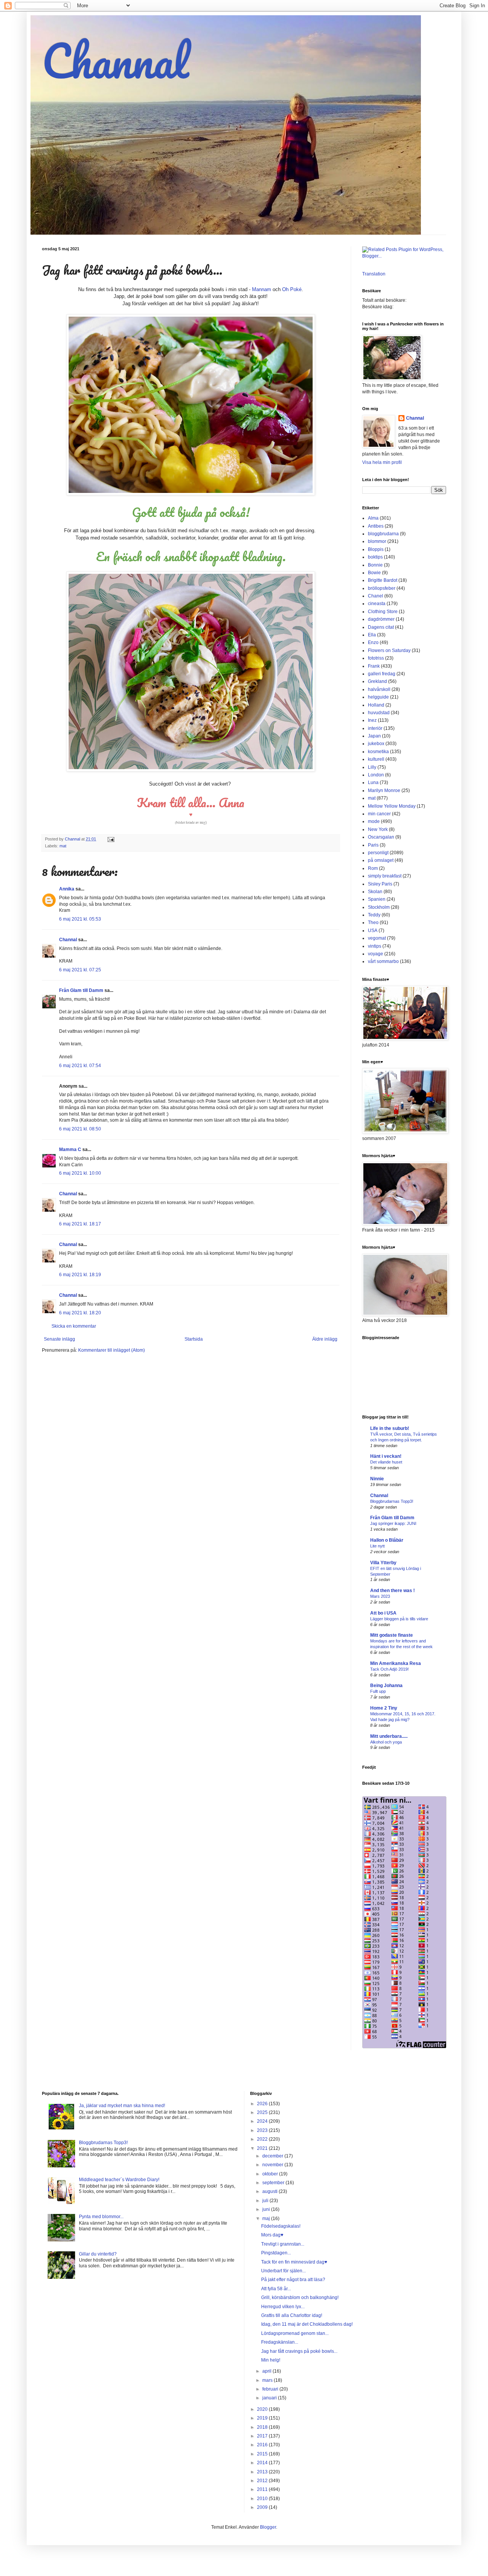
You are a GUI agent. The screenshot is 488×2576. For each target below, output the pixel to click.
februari (271, 2389)
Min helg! (271, 2360)
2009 (263, 2507)
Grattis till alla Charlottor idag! (292, 2315)
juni (267, 2209)
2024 (263, 2121)
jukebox (376, 744)
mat (63, 846)
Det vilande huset (386, 1462)
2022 (263, 2139)
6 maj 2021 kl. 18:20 (80, 1313)
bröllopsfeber (382, 588)
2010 (263, 2499)
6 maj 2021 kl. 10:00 (80, 1173)
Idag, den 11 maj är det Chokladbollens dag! (307, 2324)
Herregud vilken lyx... (283, 2307)
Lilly (372, 767)
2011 (263, 2489)
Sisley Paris (380, 884)
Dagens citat (381, 627)
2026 (263, 2104)
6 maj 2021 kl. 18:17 (80, 1224)
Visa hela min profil (382, 462)
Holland (376, 705)
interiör (375, 728)
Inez (372, 720)
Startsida (194, 1339)
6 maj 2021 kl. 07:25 (80, 970)
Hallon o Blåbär (387, 1540)
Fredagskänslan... (280, 2342)
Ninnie (377, 1479)
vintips (375, 946)
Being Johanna (386, 1686)
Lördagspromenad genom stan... (295, 2333)
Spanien (377, 899)
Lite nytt (377, 1546)
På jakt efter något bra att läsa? (293, 2280)
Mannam (262, 289)
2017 (263, 2436)
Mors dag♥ (272, 2235)
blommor (377, 541)
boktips (375, 557)
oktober (271, 2174)
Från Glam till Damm (81, 990)
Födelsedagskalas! (281, 2226)
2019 (263, 2418)
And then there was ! (392, 1591)
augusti (270, 2191)
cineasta (377, 604)
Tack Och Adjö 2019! (389, 1669)
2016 (263, 2445)
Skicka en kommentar (74, 1326)
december (273, 2156)
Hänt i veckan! (386, 1456)
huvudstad (379, 713)
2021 (263, 2148)
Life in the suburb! (390, 1428)
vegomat (377, 938)
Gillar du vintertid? (98, 2254)
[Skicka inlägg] (111, 839)
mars (268, 2380)
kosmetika (378, 752)
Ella (372, 635)
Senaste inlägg (59, 1339)
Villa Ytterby (383, 1563)
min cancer (379, 814)
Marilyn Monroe (384, 791)
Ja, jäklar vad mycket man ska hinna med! (122, 2106)
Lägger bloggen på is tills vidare (399, 1619)
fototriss (376, 658)
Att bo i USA (383, 1613)
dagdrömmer (381, 619)
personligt (378, 853)
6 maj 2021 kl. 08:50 (80, 1129)
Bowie (374, 573)
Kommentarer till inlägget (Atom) (112, 1350)
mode (374, 821)
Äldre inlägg (325, 1339)
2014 (263, 2463)
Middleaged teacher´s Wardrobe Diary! (119, 2180)
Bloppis (376, 549)
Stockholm (379, 907)
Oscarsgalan (381, 837)
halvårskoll (379, 689)
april (267, 2371)
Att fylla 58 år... (276, 2289)
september (274, 2183)
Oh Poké (292, 289)
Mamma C (70, 1150)
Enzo (373, 642)
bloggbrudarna (383, 534)
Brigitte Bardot (383, 580)
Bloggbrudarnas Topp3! (392, 1501)
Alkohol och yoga (386, 1742)
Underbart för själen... (283, 2271)
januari (270, 2398)
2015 (263, 2454)
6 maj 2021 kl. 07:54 (80, 1066)
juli (266, 2201)
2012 (263, 2481)
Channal (115, 60)
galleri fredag (382, 674)
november (273, 2165)
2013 (263, 2472)
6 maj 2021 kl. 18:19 (80, 1275)
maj (267, 2219)
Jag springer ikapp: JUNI (393, 1523)
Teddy (374, 915)
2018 (263, 2427)
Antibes (376, 526)
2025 (263, 2112)
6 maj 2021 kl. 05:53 (80, 919)
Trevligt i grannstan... (283, 2244)
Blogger (268, 2527)
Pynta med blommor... (101, 2217)
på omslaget (381, 860)
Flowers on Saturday (389, 650)
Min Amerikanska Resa (396, 1663)
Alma (373, 518)
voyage (376, 954)
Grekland (377, 681)
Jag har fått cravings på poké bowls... (299, 2351)
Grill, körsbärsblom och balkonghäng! (300, 2297)
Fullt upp (378, 1691)
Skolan (375, 892)
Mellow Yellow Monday (392, 806)
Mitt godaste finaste (392, 1635)
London (376, 775)
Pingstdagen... (276, 2253)
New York (378, 829)
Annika (67, 889)
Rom (373, 868)
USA (373, 931)
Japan (374, 736)
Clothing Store (383, 612)
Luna (373, 782)
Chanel (376, 596)
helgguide (378, 697)
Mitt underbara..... (389, 1736)
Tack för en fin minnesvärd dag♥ (294, 2262)
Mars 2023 (380, 1596)
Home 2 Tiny (384, 1708)
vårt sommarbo (383, 961)
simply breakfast (385, 876)
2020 (263, 2409)
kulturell (376, 759)
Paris (373, 845)
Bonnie (375, 565)
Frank (374, 666)
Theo (373, 923)
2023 (263, 2130)
